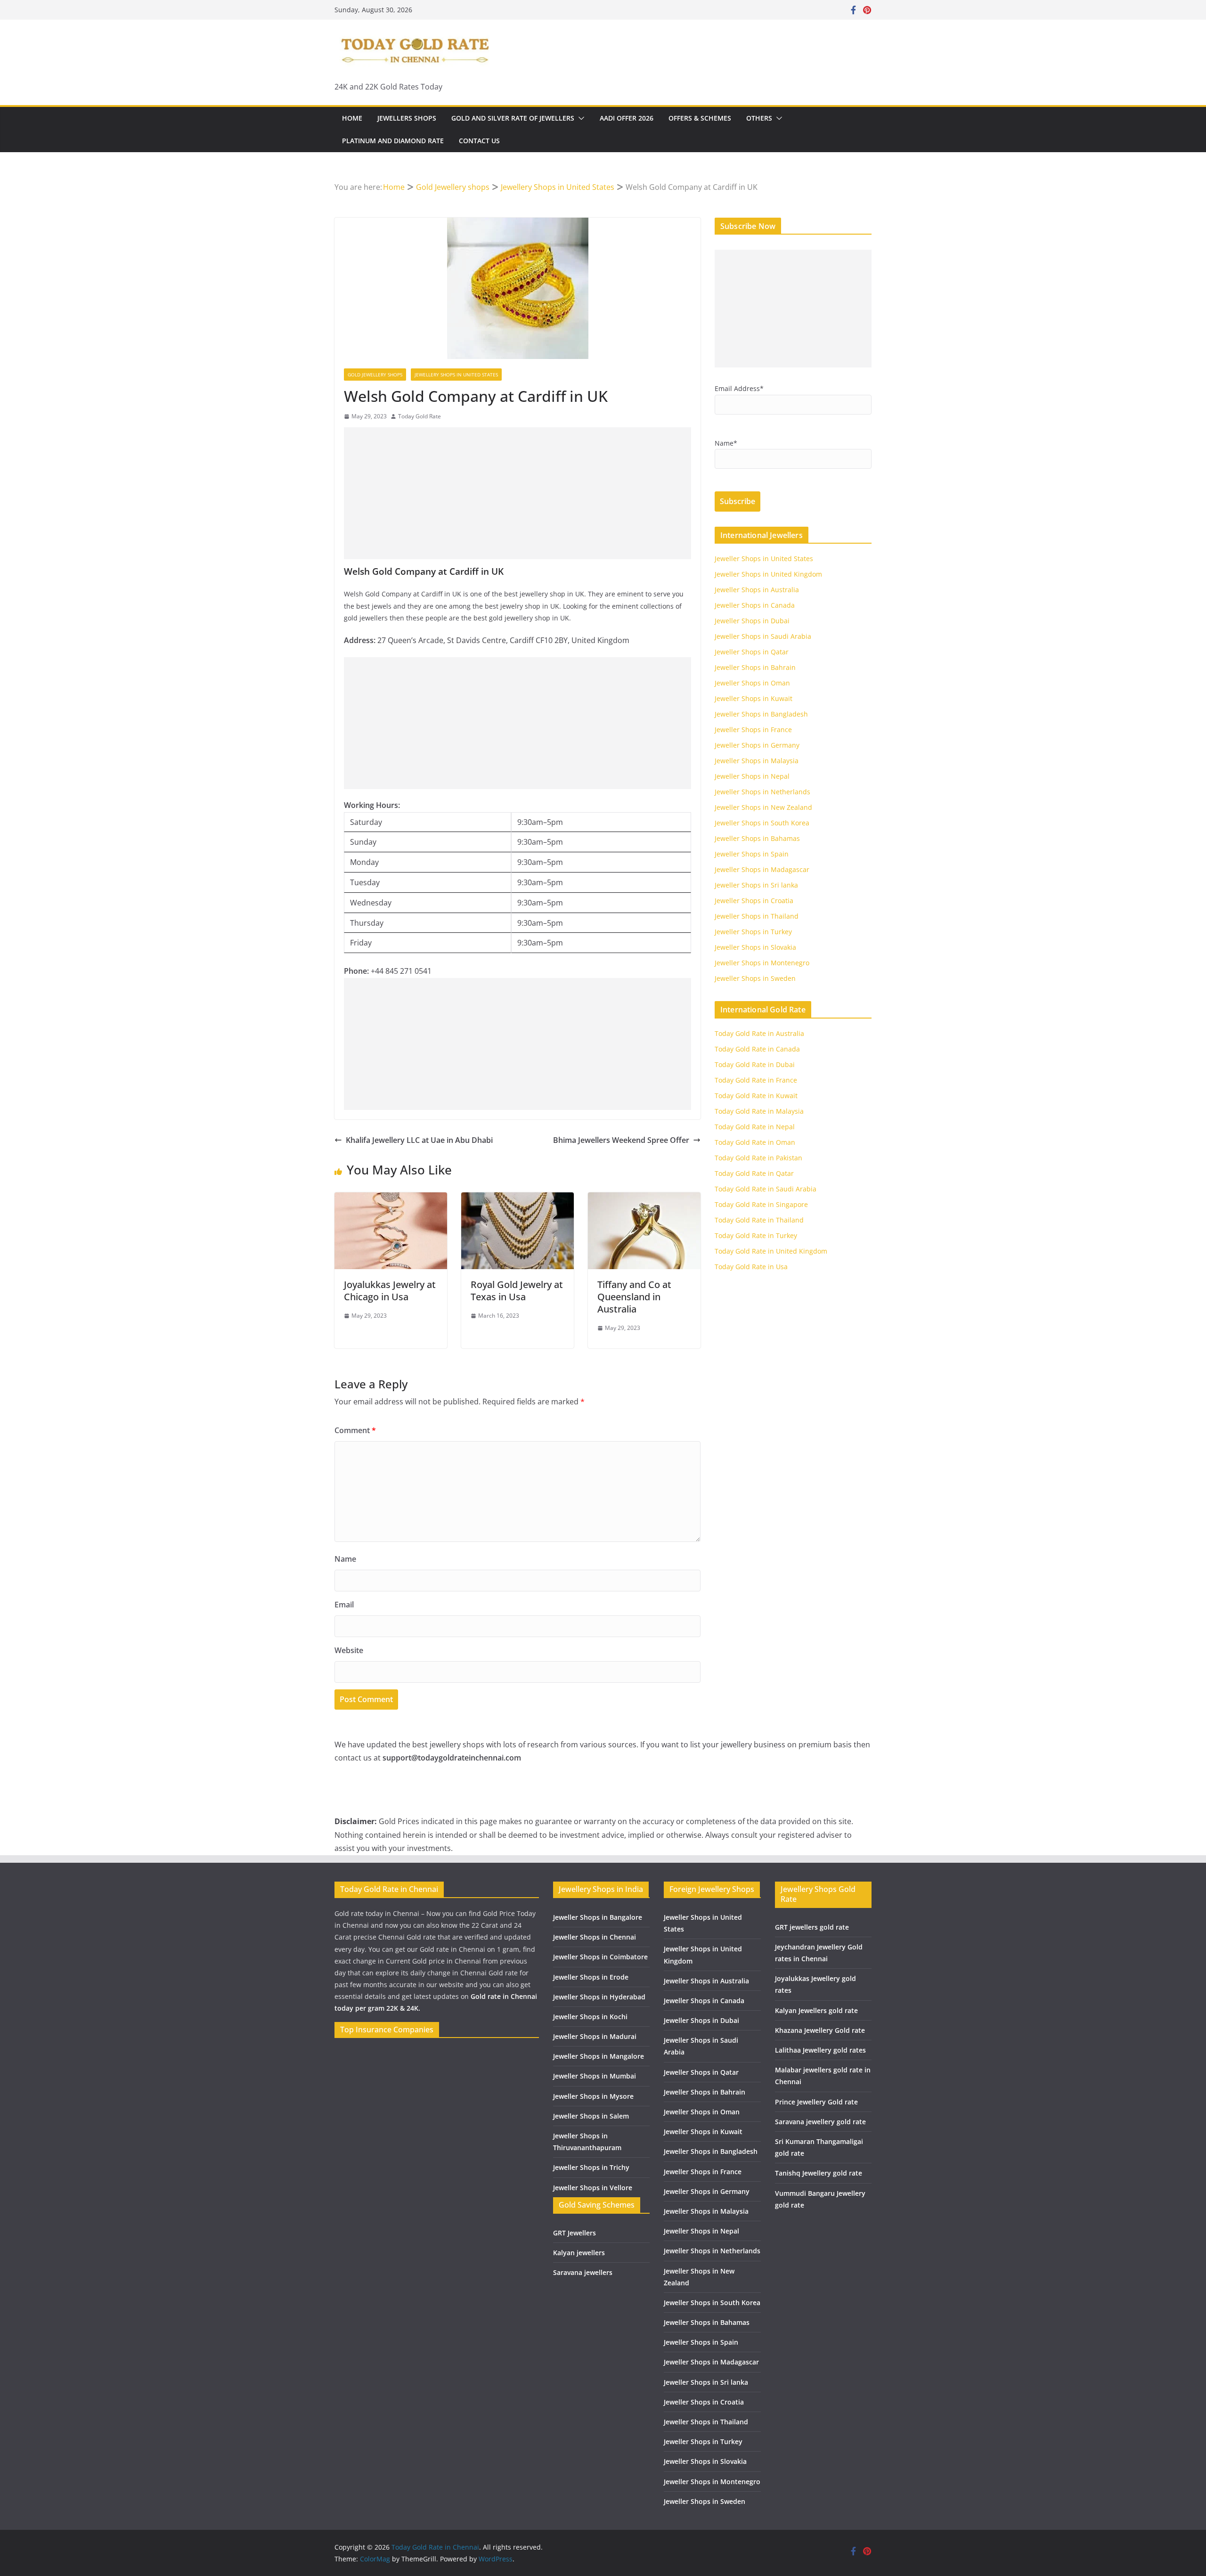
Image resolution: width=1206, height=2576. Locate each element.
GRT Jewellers (574, 2233)
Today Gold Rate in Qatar (754, 1173)
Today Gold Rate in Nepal (755, 1127)
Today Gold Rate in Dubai (755, 1064)
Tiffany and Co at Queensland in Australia (634, 1297)
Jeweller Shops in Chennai (595, 1937)
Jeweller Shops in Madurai (595, 2036)
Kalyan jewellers (579, 2253)
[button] (579, 118)
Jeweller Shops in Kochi (590, 2017)
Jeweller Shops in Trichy (591, 2167)
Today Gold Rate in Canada (757, 1049)
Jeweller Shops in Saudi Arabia (763, 636)
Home (352, 118)
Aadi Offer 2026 (627, 118)
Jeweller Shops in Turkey (753, 932)
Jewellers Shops (407, 118)
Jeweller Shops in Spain (752, 854)
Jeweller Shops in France (753, 730)
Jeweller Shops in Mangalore (599, 2056)
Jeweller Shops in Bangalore (598, 1917)
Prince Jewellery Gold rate (816, 2102)
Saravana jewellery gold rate (820, 2122)
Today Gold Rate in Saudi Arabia (766, 1189)
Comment (355, 1430)
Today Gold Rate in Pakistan (758, 1158)
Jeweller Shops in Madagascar (762, 869)
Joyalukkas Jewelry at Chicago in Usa (390, 1291)
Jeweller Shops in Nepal (752, 776)
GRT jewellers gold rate (812, 1927)
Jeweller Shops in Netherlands (762, 792)
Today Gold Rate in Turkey (756, 1235)
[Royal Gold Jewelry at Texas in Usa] (517, 1199)
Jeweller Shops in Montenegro (762, 963)
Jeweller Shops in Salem (591, 2116)
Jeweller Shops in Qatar (752, 652)
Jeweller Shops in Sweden (755, 978)
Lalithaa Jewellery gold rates (820, 2050)
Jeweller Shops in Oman (752, 683)
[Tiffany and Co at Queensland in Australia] (644, 1199)
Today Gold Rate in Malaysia (759, 1111)
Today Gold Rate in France (756, 1080)
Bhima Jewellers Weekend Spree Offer (621, 1140)
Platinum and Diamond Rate (393, 141)
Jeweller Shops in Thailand (757, 916)
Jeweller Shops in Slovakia (755, 947)
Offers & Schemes (700, 118)
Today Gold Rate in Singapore (761, 1204)
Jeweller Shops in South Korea (762, 823)
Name (345, 1559)
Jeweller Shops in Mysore (593, 2096)
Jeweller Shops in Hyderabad (599, 1997)
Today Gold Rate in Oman (755, 1142)
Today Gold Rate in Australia (759, 1033)
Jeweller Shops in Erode (591, 1977)
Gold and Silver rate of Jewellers (513, 118)
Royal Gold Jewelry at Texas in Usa (517, 1291)
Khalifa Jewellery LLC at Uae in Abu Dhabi (419, 1140)
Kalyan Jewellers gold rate (816, 2010)
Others (759, 118)
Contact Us (479, 141)
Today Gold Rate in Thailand (759, 1220)
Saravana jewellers (583, 2272)
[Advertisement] (517, 493)
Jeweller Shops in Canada (755, 605)
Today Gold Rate (420, 416)
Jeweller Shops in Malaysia (757, 761)
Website (349, 1650)
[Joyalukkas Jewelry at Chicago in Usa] (391, 1199)
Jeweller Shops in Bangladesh (761, 714)
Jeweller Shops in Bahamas (757, 838)
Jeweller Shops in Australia (757, 590)
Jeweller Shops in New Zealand (763, 807)
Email (344, 1605)
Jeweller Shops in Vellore (593, 2188)
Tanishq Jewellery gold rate (819, 2173)
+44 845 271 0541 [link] (401, 971)
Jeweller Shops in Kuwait (754, 698)
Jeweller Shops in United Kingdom (768, 574)
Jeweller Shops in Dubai (752, 621)
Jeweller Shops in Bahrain (755, 667)
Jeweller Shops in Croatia (754, 901)
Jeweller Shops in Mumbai (595, 2076)
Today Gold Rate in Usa (751, 1267)
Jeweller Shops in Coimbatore (600, 1957)
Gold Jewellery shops (375, 375)
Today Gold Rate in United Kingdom (771, 1251)
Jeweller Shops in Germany (757, 745)
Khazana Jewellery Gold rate (820, 2030)
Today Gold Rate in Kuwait (756, 1096)
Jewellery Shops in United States (456, 375)
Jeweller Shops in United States (764, 558)
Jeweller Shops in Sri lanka (756, 885)
